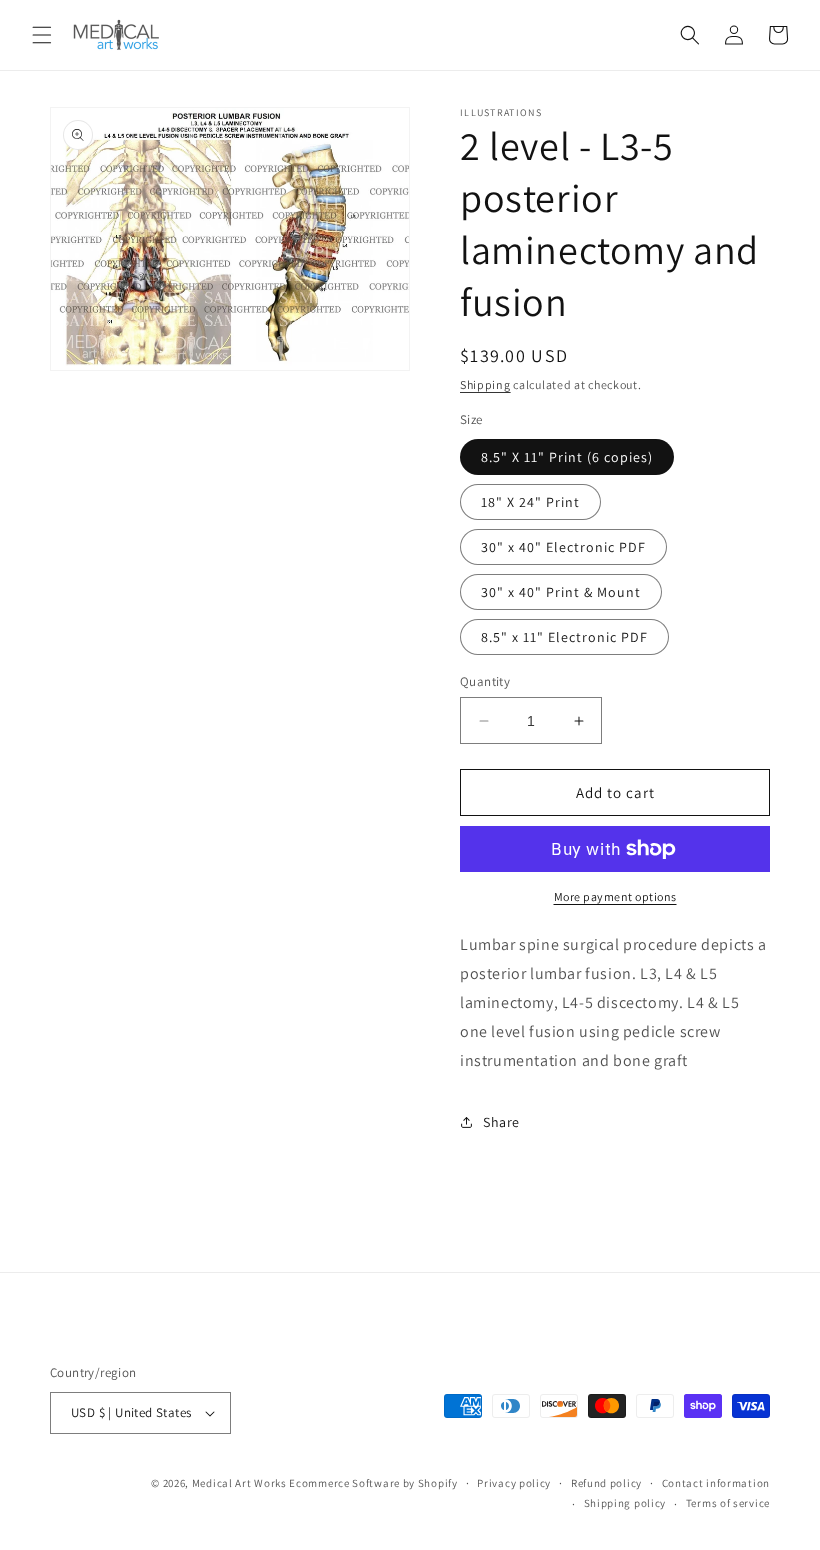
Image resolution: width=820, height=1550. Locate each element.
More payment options (615, 896)
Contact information (716, 1483)
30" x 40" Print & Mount (561, 592)
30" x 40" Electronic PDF (563, 547)
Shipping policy (625, 1503)
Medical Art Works (239, 1483)
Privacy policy (514, 1483)
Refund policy (606, 1483)
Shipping (485, 384)
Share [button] (501, 1122)
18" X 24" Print (530, 502)
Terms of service (728, 1503)
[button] (42, 35)
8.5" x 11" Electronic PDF (564, 637)
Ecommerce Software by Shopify (373, 1483)
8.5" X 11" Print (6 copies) (567, 457)
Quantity (485, 681)
